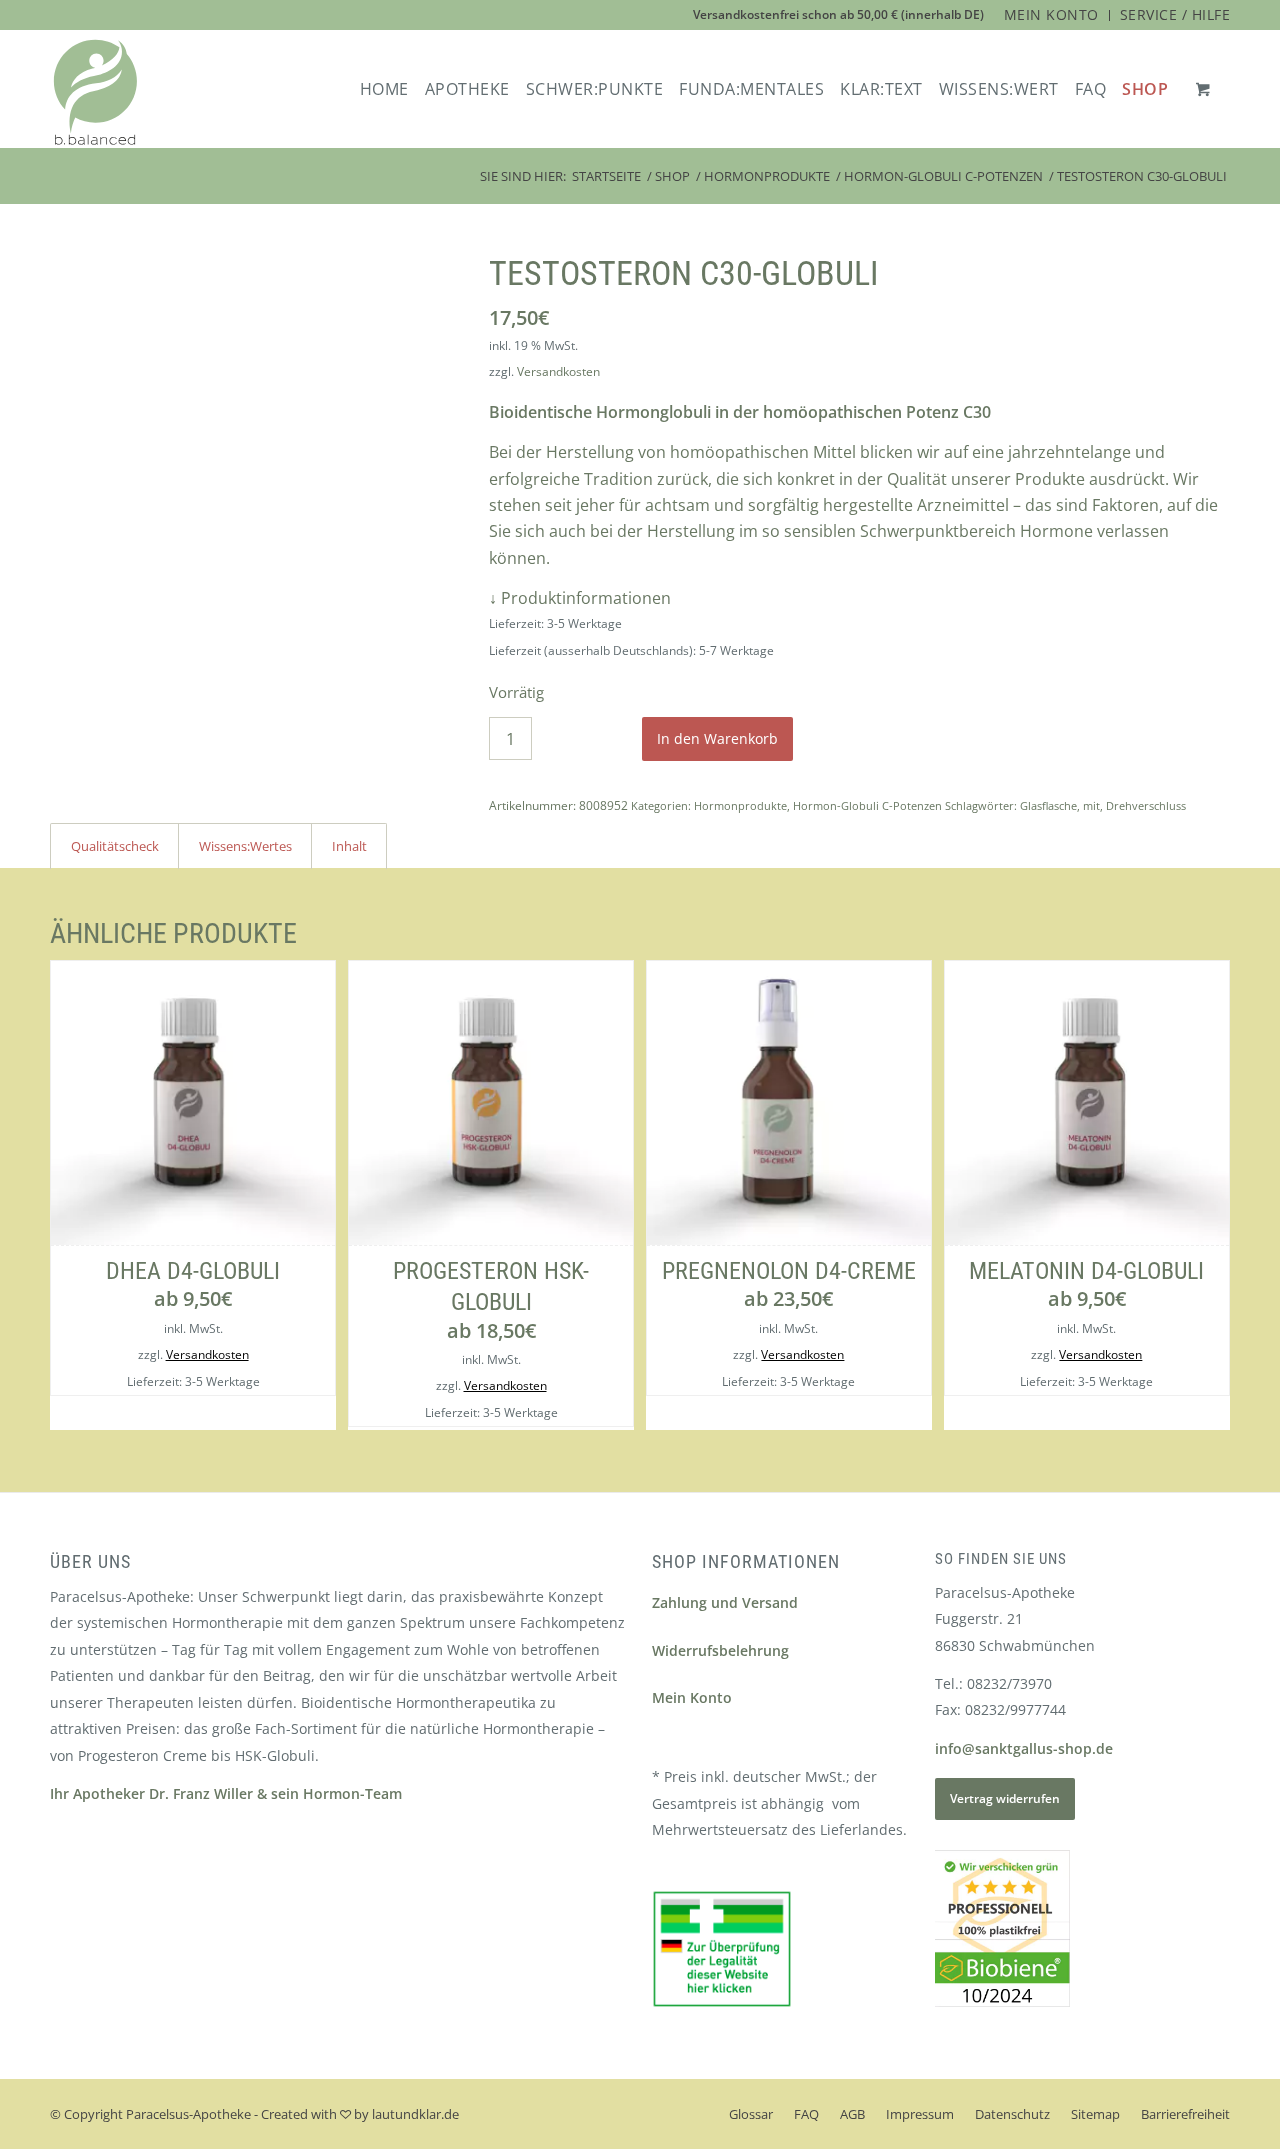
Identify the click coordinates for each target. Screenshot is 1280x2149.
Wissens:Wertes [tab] (245, 846)
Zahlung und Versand (725, 1602)
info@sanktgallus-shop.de (1024, 1748)
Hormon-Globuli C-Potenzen (867, 805)
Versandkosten (558, 371)
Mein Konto (692, 1697)
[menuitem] (1052, 15)
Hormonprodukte (740, 805)
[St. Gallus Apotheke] (95, 93)
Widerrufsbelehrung (720, 1650)
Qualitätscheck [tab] (115, 846)
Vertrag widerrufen (1005, 1798)
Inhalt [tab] (349, 846)
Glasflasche (1048, 805)
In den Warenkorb (717, 738)
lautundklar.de (415, 2114)
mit (1091, 805)
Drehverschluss (1146, 805)
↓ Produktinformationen (580, 598)
